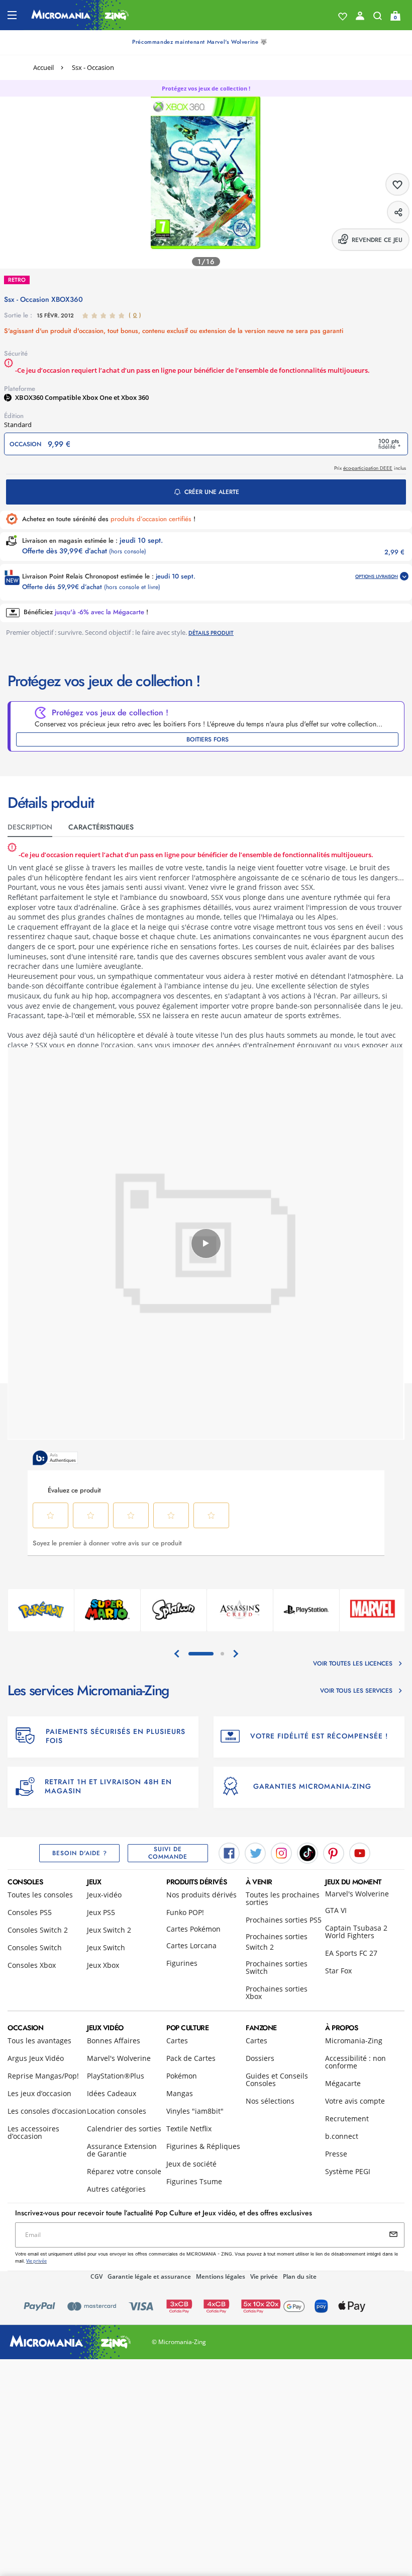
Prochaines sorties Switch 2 (277, 1942)
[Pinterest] (334, 1853)
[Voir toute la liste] (343, 17)
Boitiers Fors (208, 739)
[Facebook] (229, 1853)
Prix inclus (370, 468)
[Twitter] (255, 1853)
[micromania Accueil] (80, 15)
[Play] (206, 1243)
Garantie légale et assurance (149, 2276)
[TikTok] (307, 1853)
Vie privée (264, 2276)
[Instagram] (281, 1853)
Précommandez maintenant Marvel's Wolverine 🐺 (200, 42)
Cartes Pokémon (193, 1929)
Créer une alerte (212, 492)
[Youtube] (360, 1853)
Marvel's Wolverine (357, 1894)
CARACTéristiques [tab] (101, 827)
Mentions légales (221, 2276)
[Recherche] (378, 18)
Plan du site (300, 2276)
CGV (96, 2276)
